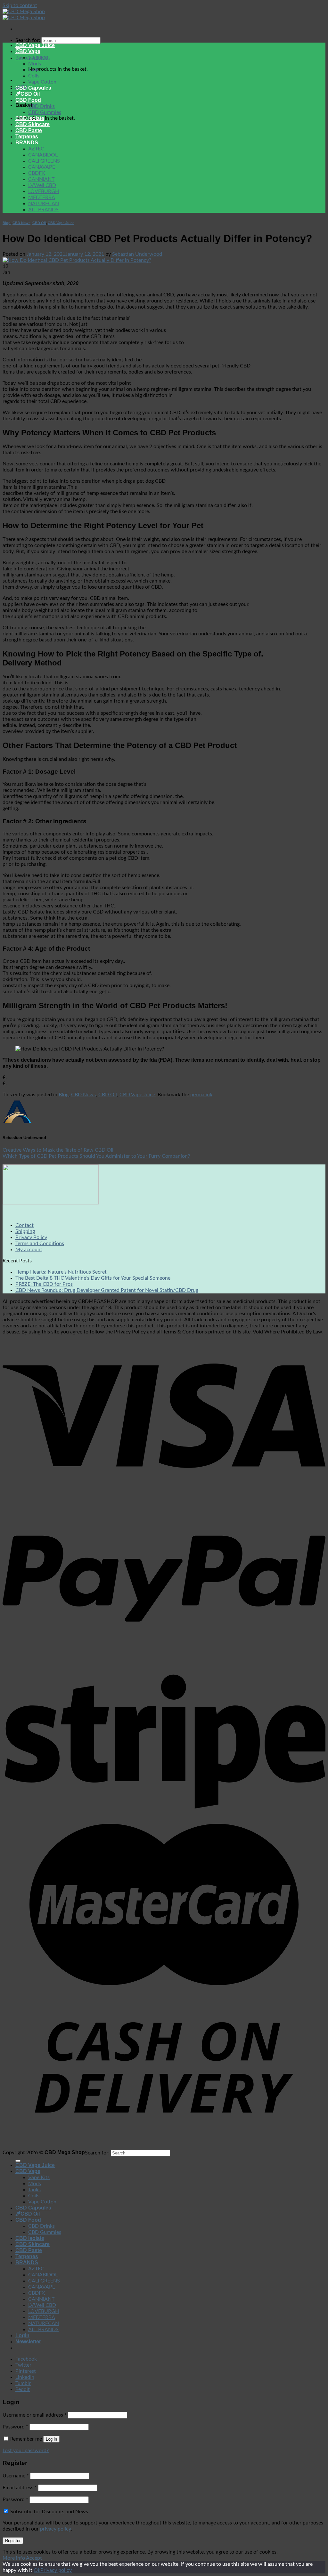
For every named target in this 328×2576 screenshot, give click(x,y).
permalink (201, 1095)
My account (29, 1250)
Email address (20, 2488)
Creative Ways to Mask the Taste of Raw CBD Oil (58, 1150)
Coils (34, 76)
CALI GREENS (44, 161)
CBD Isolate (30, 118)
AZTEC (36, 149)
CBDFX (37, 173)
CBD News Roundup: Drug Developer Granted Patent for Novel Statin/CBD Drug (107, 1290)
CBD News (21, 223)
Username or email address (35, 2415)
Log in (51, 2439)
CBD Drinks (41, 106)
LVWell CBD (42, 185)
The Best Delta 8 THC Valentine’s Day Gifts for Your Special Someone (93, 1278)
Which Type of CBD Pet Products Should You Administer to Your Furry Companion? (96, 1156)
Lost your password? (26, 2451)
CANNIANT (41, 179)
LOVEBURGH (44, 191)
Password (15, 2427)
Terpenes (27, 137)
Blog (7, 223)
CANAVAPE (42, 167)
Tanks (34, 70)
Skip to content (20, 5)
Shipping (25, 1231)
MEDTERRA (42, 197)
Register (13, 2541)
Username (16, 2476)
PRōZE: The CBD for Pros (44, 1284)
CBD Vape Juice (35, 45)
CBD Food (28, 100)
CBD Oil (30, 94)
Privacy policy (56, 2570)
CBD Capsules (33, 88)
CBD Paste (29, 130)
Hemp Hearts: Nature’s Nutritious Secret (61, 1272)
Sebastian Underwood (137, 254)
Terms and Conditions (40, 1244)
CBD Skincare (33, 124)
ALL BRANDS (43, 210)
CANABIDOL (43, 155)
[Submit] (18, 2161)
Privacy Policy (31, 1237)
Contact (25, 1225)
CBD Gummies (45, 112)
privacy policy (55, 2529)
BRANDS (27, 143)
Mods (35, 64)
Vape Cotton (42, 82)
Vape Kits (39, 58)
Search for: (28, 40)
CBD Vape (28, 51)
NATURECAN (44, 204)
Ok (37, 2570)
